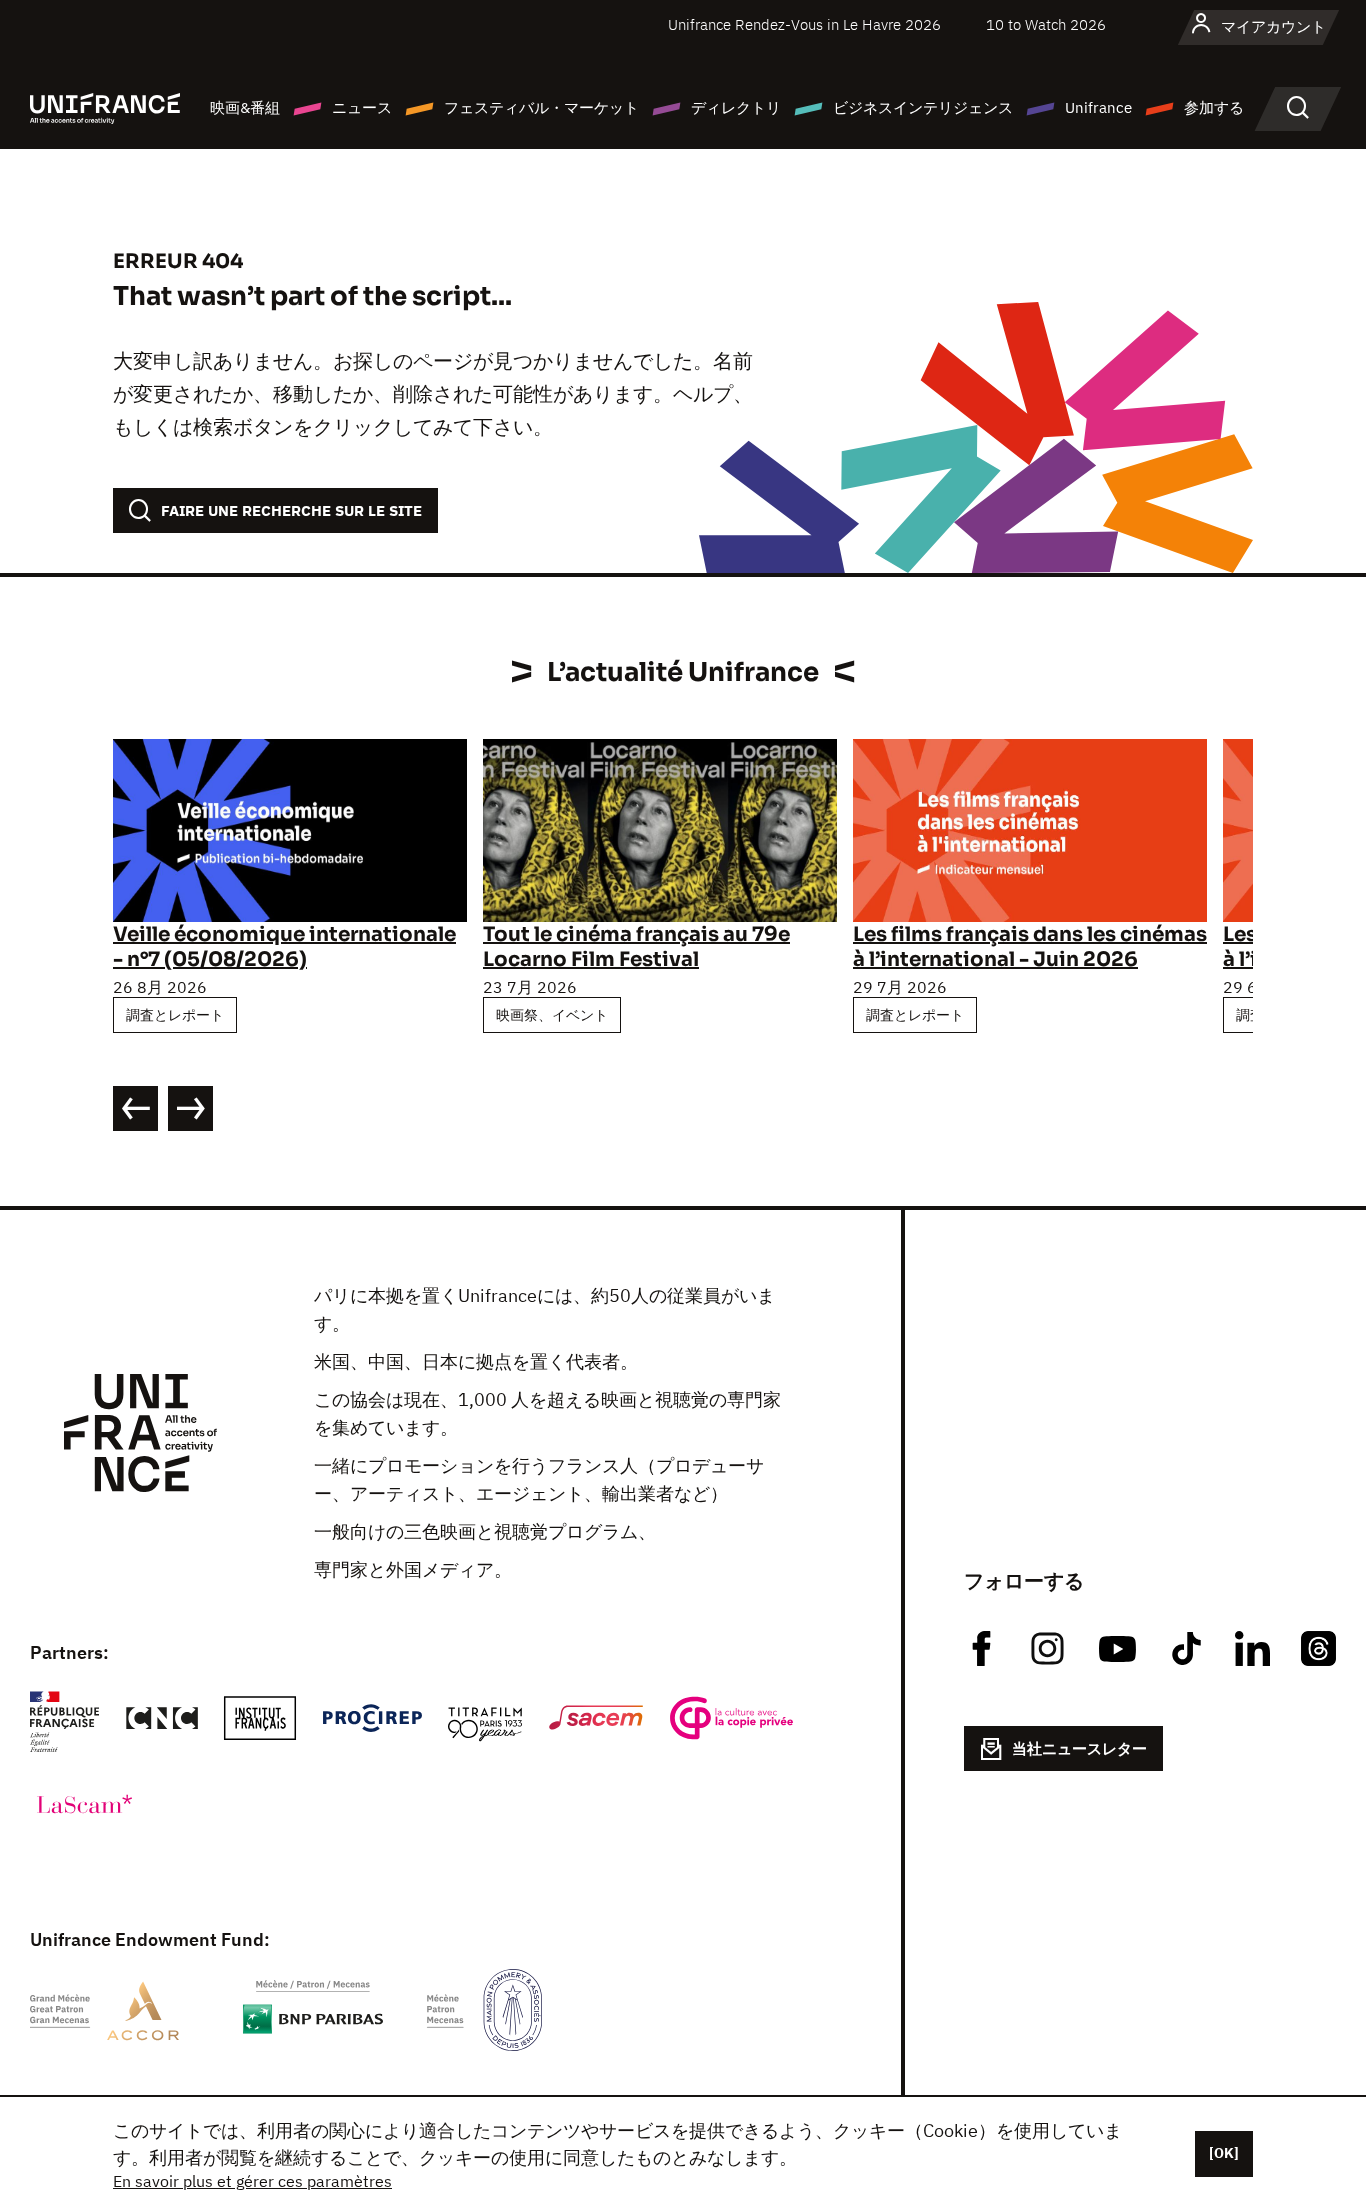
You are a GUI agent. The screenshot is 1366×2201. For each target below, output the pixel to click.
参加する (1214, 107)
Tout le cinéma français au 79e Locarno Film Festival (636, 947)
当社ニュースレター (1079, 1748)
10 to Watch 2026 (1046, 24)
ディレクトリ (736, 107)
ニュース (362, 107)
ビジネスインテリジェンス (923, 107)
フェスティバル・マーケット (541, 107)
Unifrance (1098, 107)
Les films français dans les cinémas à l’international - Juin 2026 (1030, 947)
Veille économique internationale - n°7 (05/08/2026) (284, 947)
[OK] (1224, 2153)
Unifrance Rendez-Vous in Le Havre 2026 (804, 24)
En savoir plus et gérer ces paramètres (252, 2181)
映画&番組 (245, 107)
